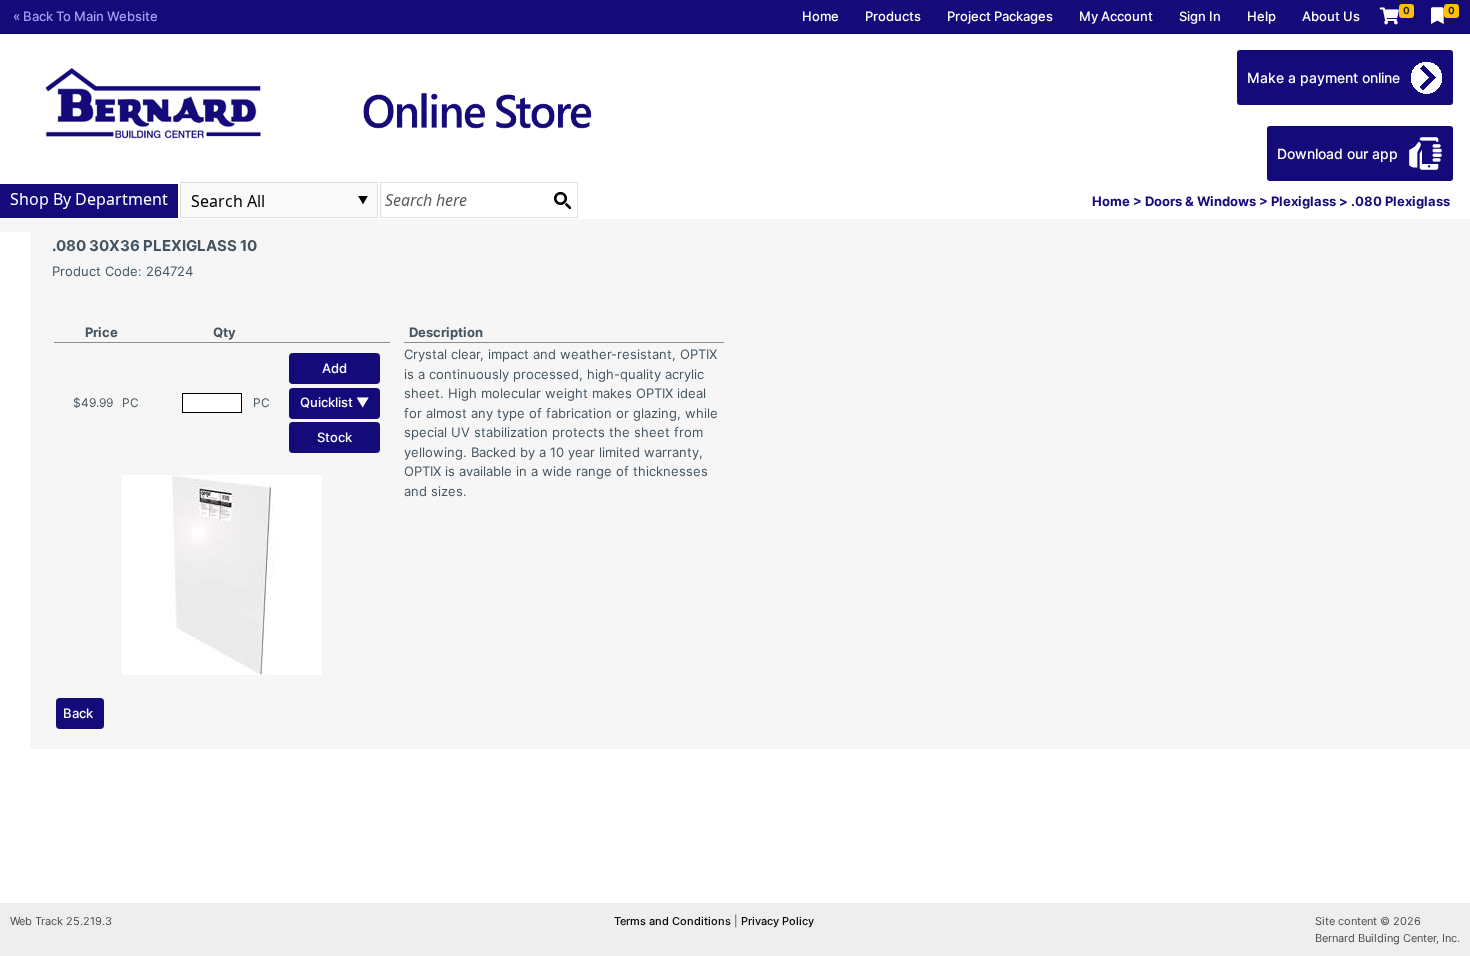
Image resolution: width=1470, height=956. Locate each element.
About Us (1331, 16)
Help (1261, 16)
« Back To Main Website (85, 16)
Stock (334, 437)
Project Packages (1000, 16)
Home (820, 16)
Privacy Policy (777, 921)
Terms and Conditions (674, 921)
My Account (1116, 16)
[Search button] (562, 200)
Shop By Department (89, 199)
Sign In (1200, 16)
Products (893, 16)
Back (78, 713)
